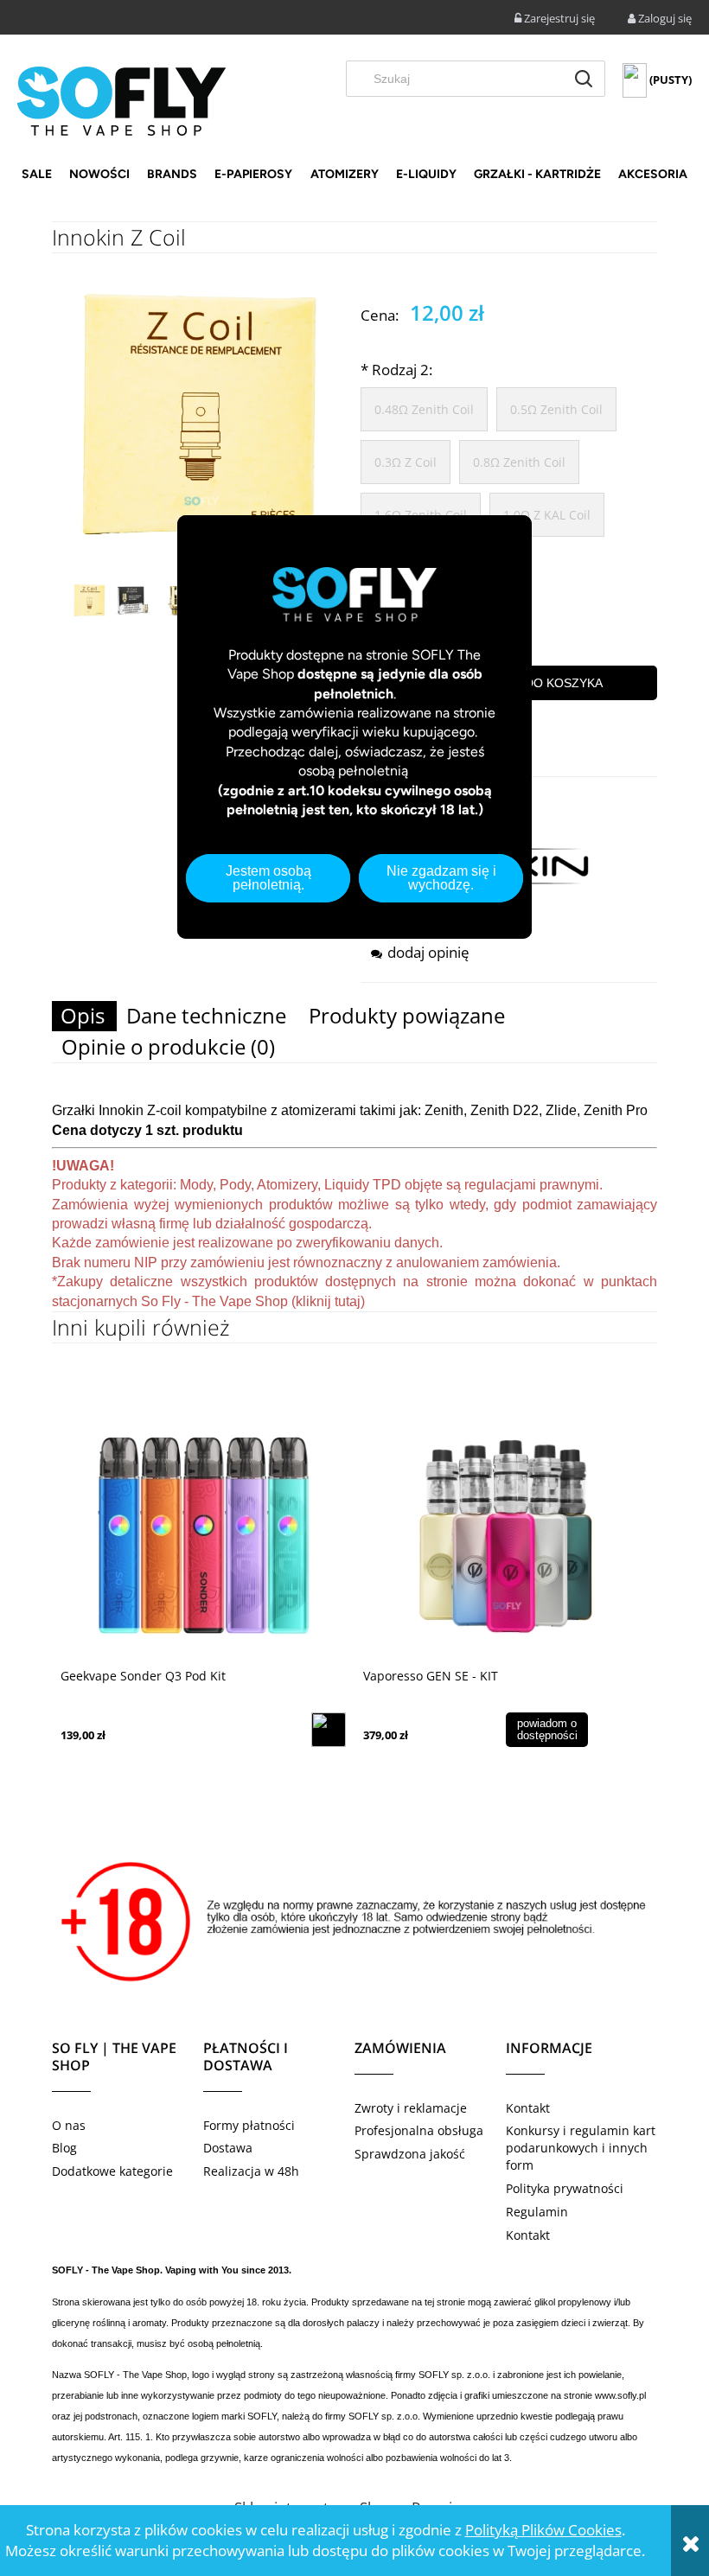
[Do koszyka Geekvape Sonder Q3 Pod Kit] (329, 1730)
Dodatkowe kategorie (112, 2171)
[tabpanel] (354, 1206)
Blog (64, 2148)
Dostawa (228, 2148)
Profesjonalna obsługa (419, 2130)
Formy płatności (249, 2125)
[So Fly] (121, 99)
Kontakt (528, 2108)
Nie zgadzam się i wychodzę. (441, 878)
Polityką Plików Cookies (543, 2530)
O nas (69, 2125)
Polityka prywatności (565, 2188)
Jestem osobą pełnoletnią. (268, 878)
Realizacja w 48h (251, 2171)
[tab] (84, 1016)
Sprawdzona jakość (410, 2154)
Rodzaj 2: (396, 370)
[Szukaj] (584, 79)
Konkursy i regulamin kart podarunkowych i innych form (581, 2148)
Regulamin (537, 2212)
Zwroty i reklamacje (411, 2108)
